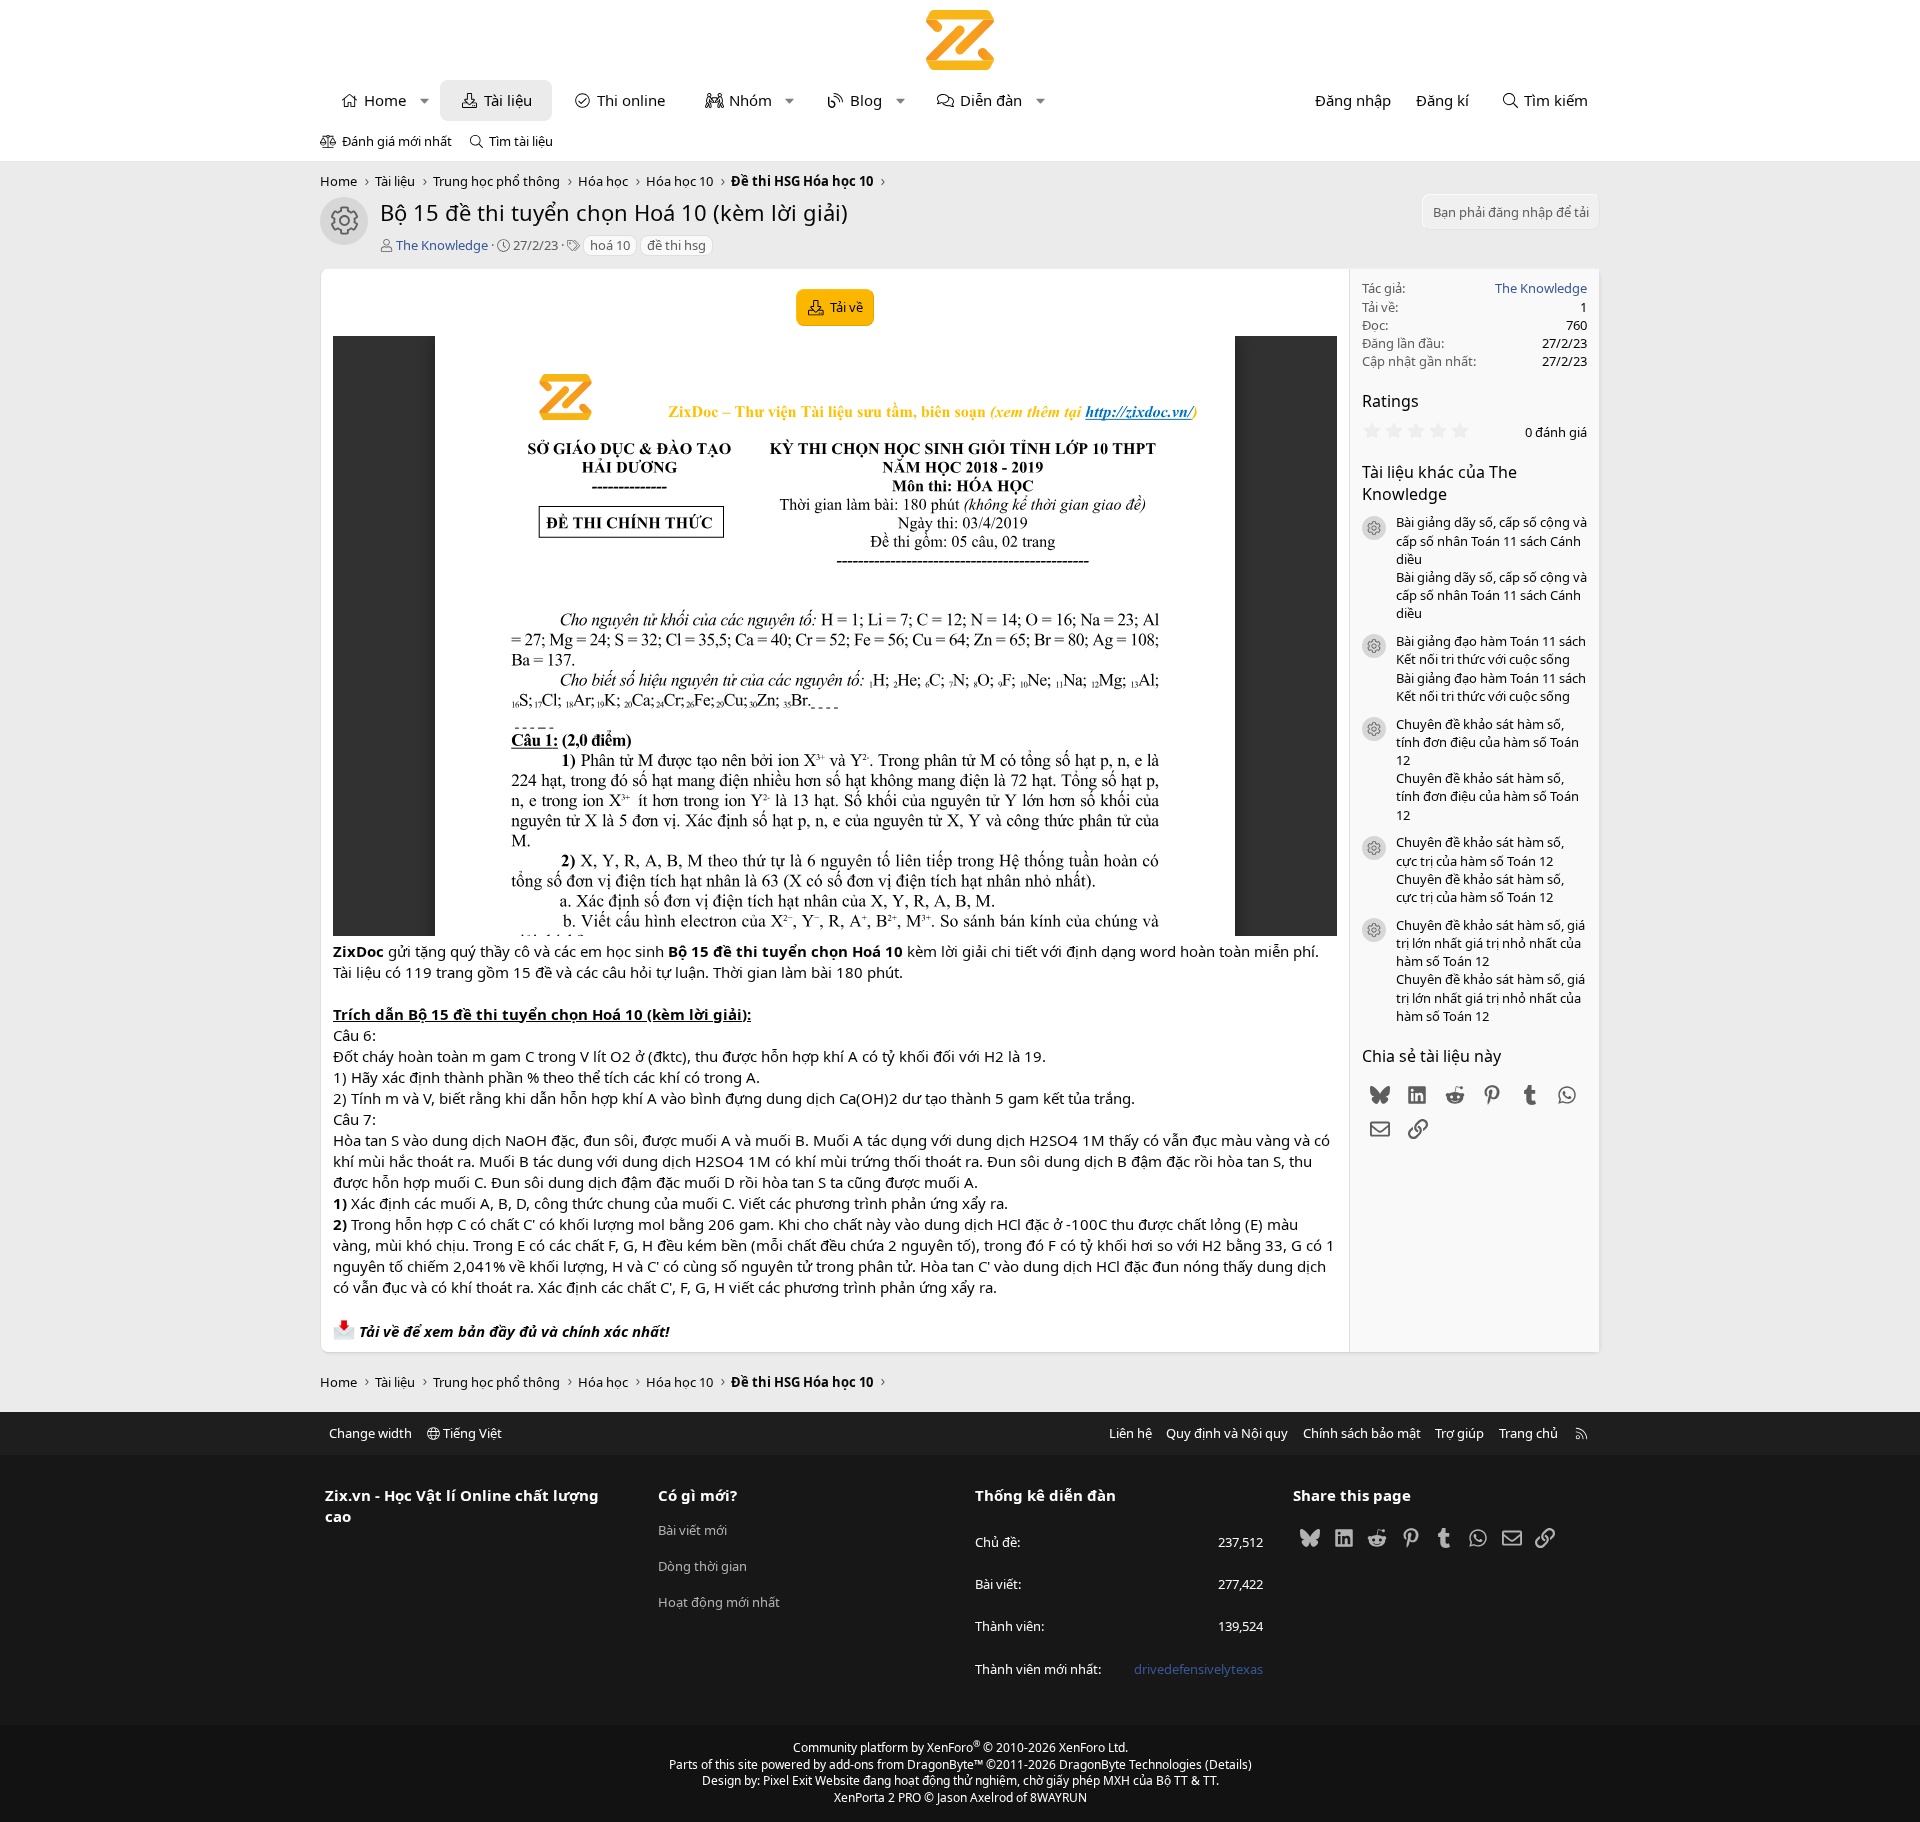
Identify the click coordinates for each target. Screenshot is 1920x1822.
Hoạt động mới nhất (719, 1602)
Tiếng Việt (471, 1433)
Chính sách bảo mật (1362, 1433)
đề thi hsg (676, 245)
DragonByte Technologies (1130, 1764)
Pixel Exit (787, 1780)
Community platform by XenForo (960, 1747)
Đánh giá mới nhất (397, 141)
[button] (424, 100)
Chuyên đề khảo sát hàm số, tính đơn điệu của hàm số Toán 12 (1487, 742)
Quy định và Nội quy (1227, 1433)
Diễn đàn (991, 100)
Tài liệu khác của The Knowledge (1439, 483)
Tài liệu (508, 100)
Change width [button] (370, 1433)
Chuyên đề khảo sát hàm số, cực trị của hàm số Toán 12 (1480, 851)
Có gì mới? (697, 1495)
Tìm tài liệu (521, 141)
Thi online (631, 100)
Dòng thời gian (702, 1566)
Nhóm (750, 100)
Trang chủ (1528, 1433)
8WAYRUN (1058, 1797)
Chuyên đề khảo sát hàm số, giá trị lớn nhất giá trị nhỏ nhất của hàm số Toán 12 (1490, 943)
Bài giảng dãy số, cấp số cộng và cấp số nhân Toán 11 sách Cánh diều (1491, 540)
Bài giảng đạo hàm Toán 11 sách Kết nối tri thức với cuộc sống (1491, 650)
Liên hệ (1130, 1433)
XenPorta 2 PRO (877, 1797)
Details (1228, 1764)
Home (385, 100)
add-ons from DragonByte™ (906, 1764)
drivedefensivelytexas (1198, 1669)
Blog (866, 100)
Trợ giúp (1459, 1433)
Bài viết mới (692, 1530)
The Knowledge (442, 245)
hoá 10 (610, 245)
